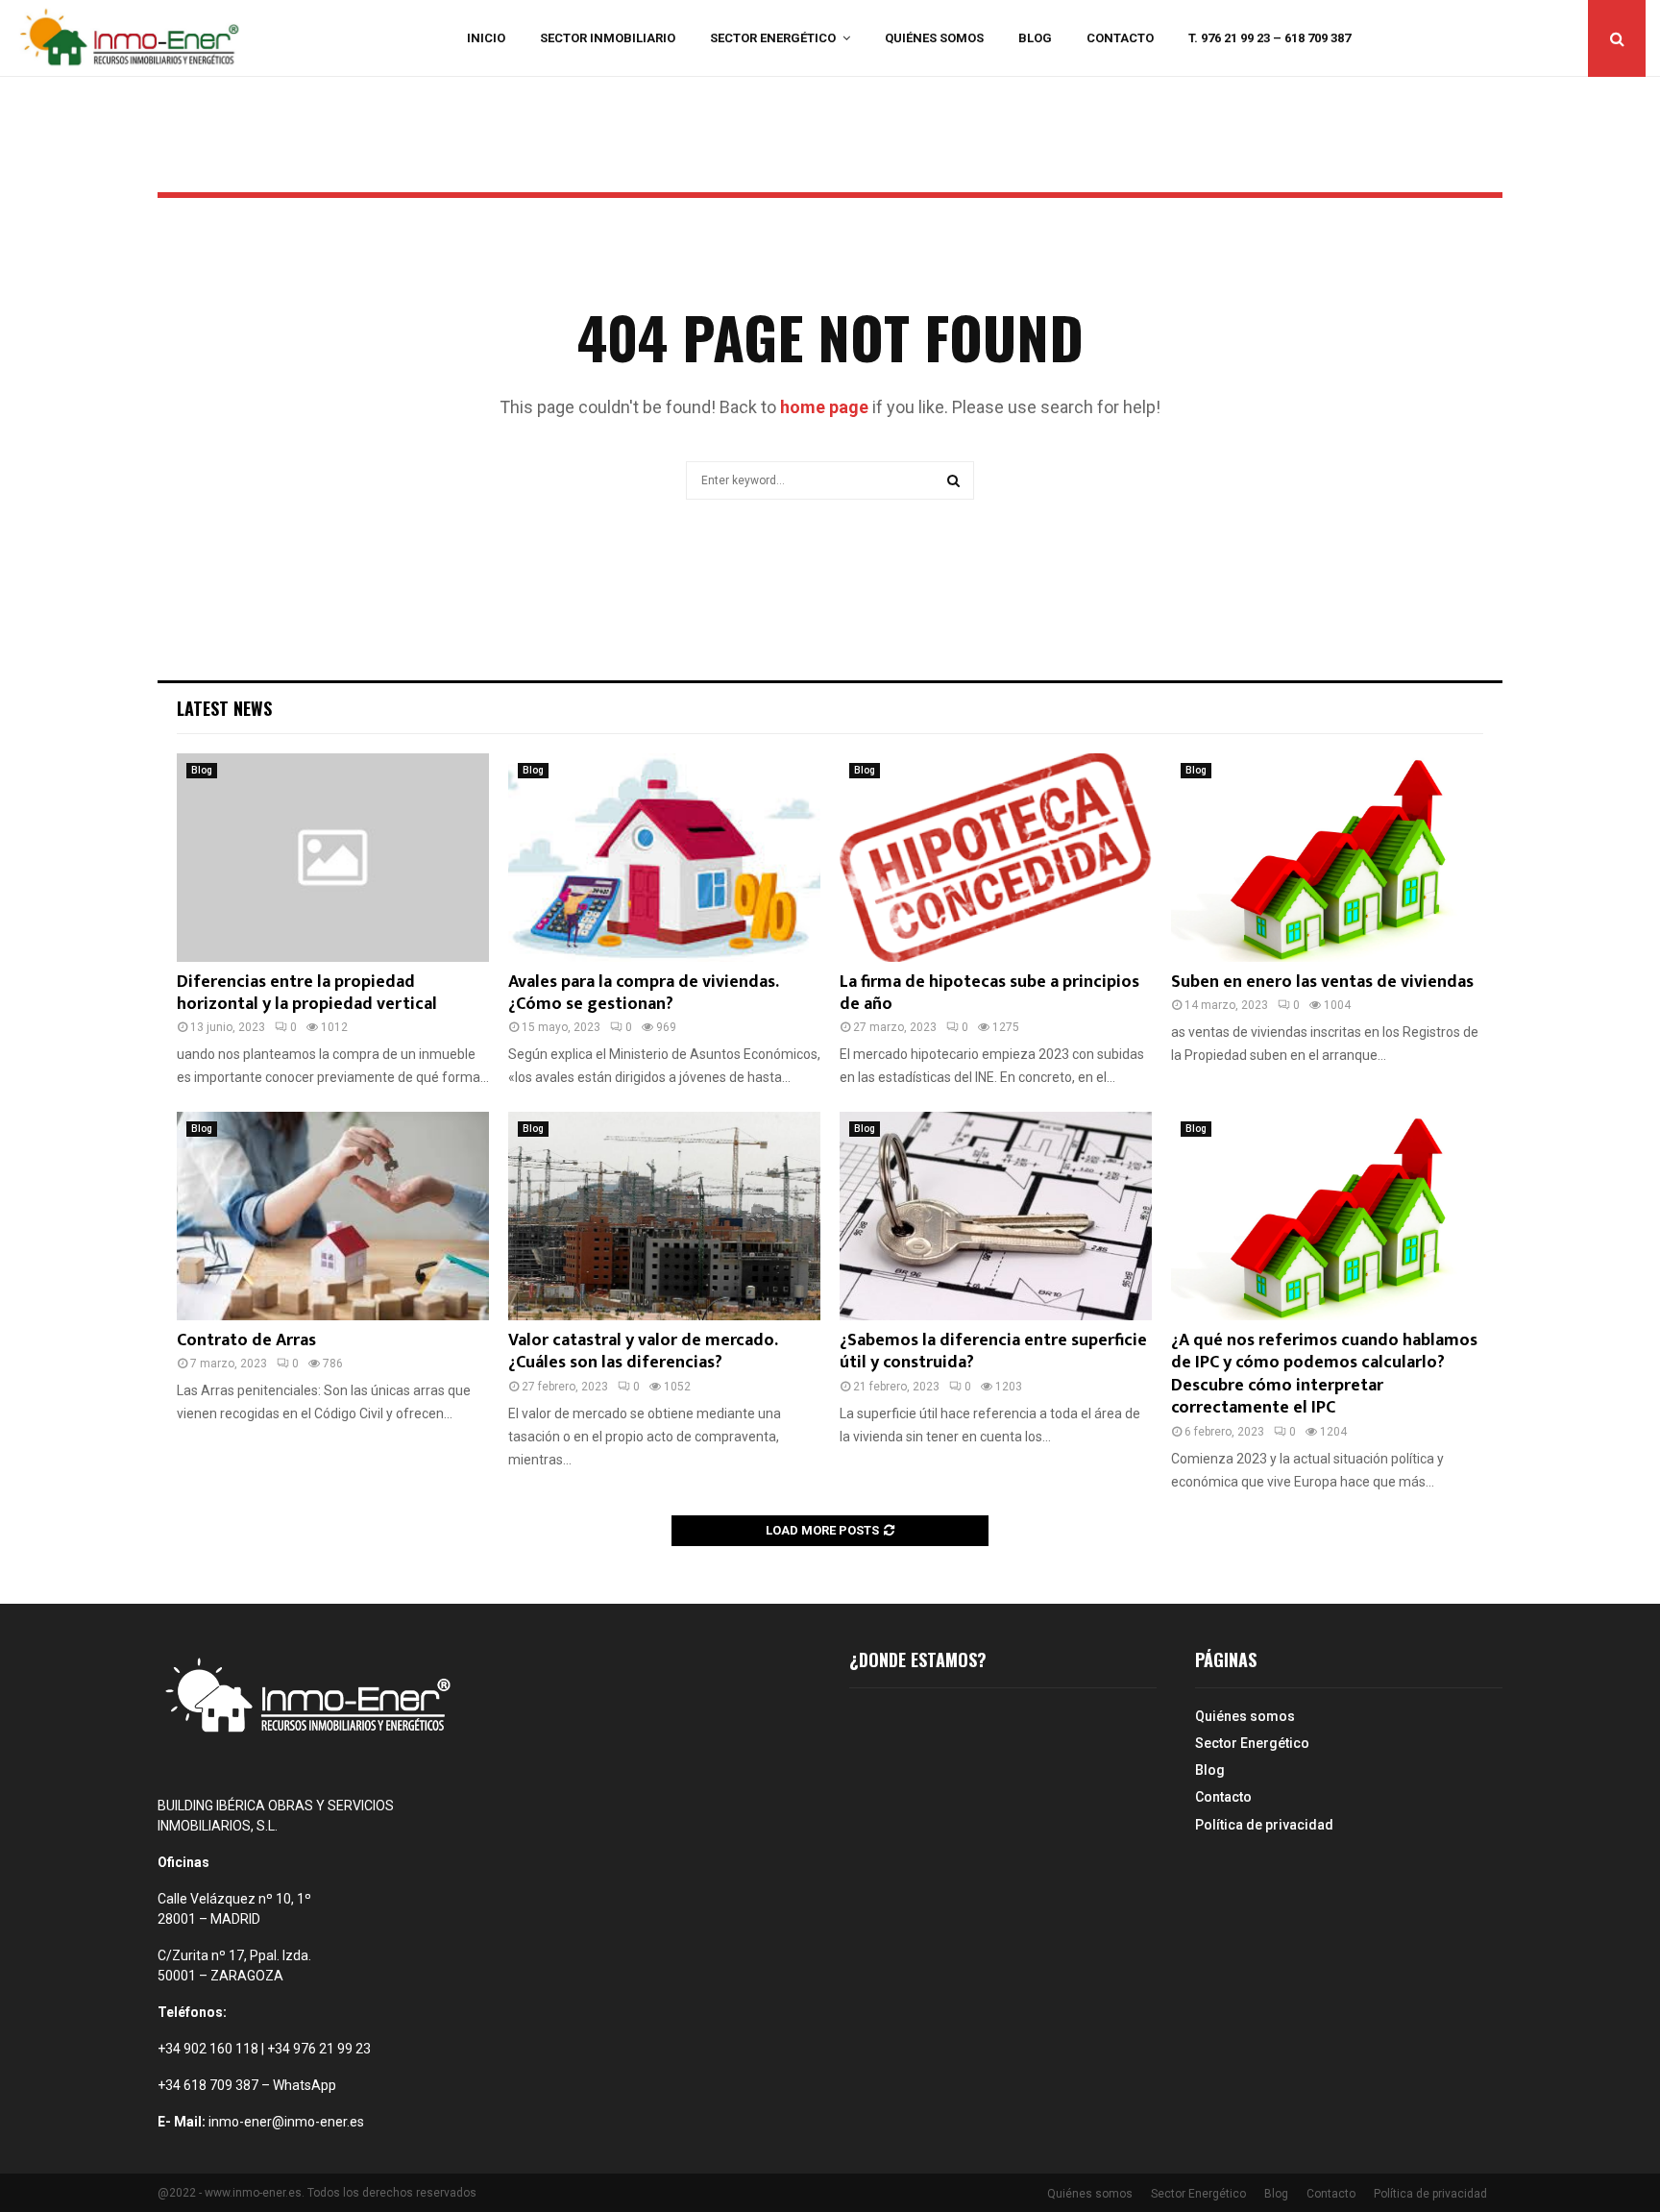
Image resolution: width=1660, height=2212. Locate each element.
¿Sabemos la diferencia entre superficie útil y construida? (993, 1352)
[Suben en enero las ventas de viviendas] (1327, 858)
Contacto (1120, 38)
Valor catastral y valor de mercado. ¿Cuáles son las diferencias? (643, 1352)
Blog (1035, 38)
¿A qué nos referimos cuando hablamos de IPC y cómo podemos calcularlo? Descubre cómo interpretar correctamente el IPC (1324, 1374)
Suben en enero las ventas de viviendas (1322, 982)
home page (824, 407)
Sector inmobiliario (608, 38)
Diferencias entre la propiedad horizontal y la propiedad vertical (307, 993)
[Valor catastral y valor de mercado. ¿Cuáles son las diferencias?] (664, 1216)
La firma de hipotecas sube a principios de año (989, 993)
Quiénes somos (934, 38)
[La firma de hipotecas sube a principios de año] (996, 858)
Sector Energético (773, 38)
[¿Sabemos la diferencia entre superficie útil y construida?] (996, 1216)
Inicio (486, 38)
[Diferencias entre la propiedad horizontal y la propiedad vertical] (333, 858)
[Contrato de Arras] (333, 1216)
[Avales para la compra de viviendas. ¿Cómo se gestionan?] (664, 858)
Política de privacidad (1264, 1825)
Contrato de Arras (246, 1340)
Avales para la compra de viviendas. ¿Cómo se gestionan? (643, 993)
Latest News (224, 708)
